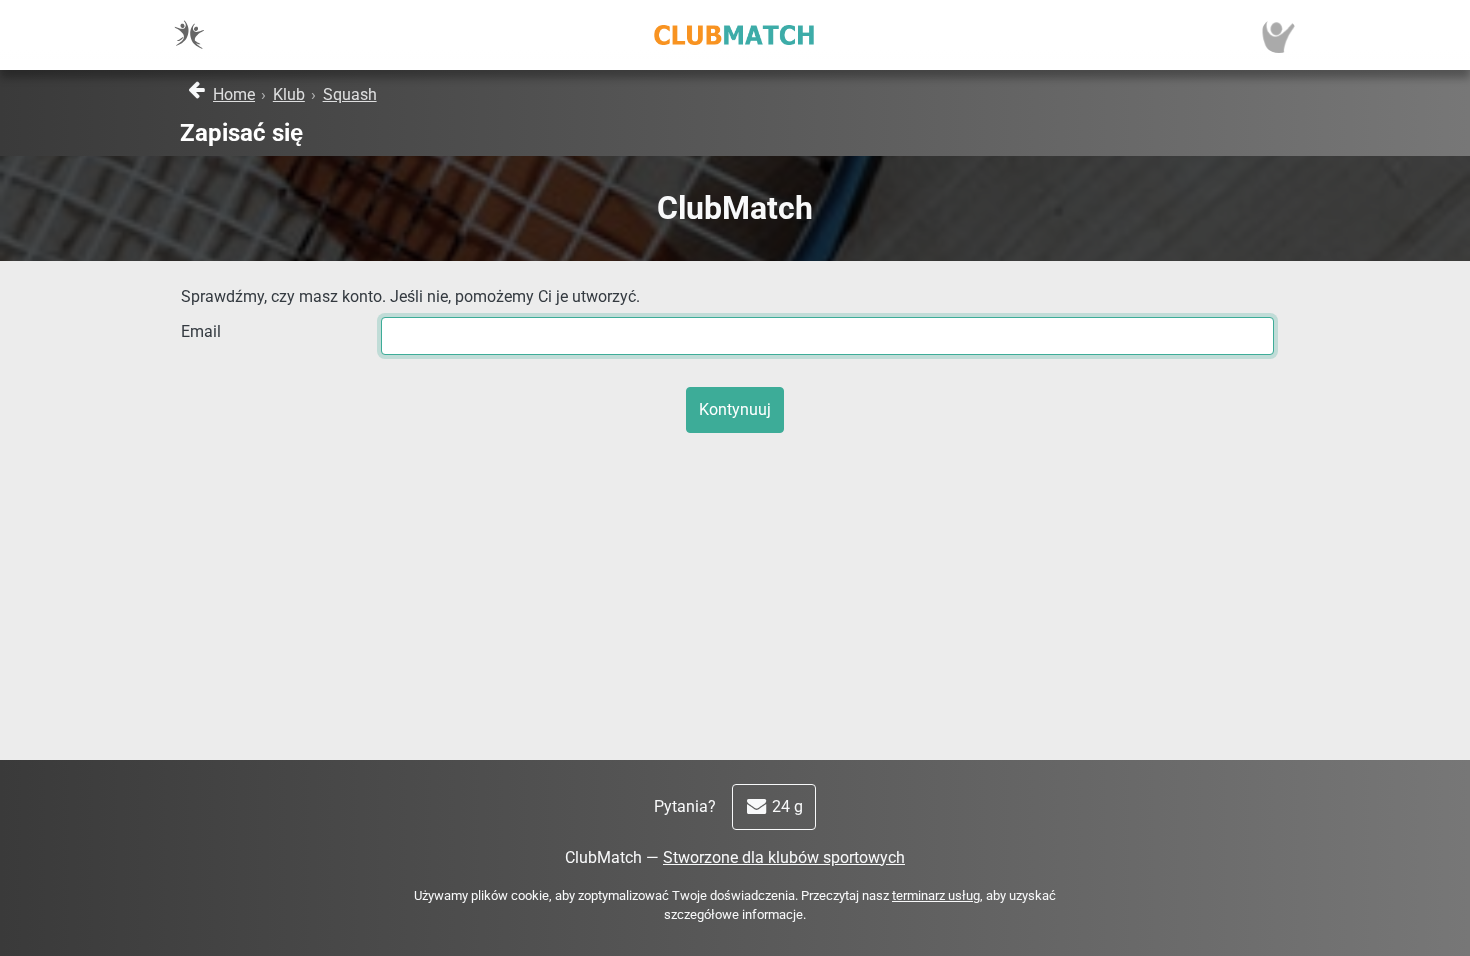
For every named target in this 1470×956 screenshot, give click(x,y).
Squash (350, 94)
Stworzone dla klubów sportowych (784, 857)
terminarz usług (936, 895)
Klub (289, 94)
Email (201, 331)
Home (234, 94)
